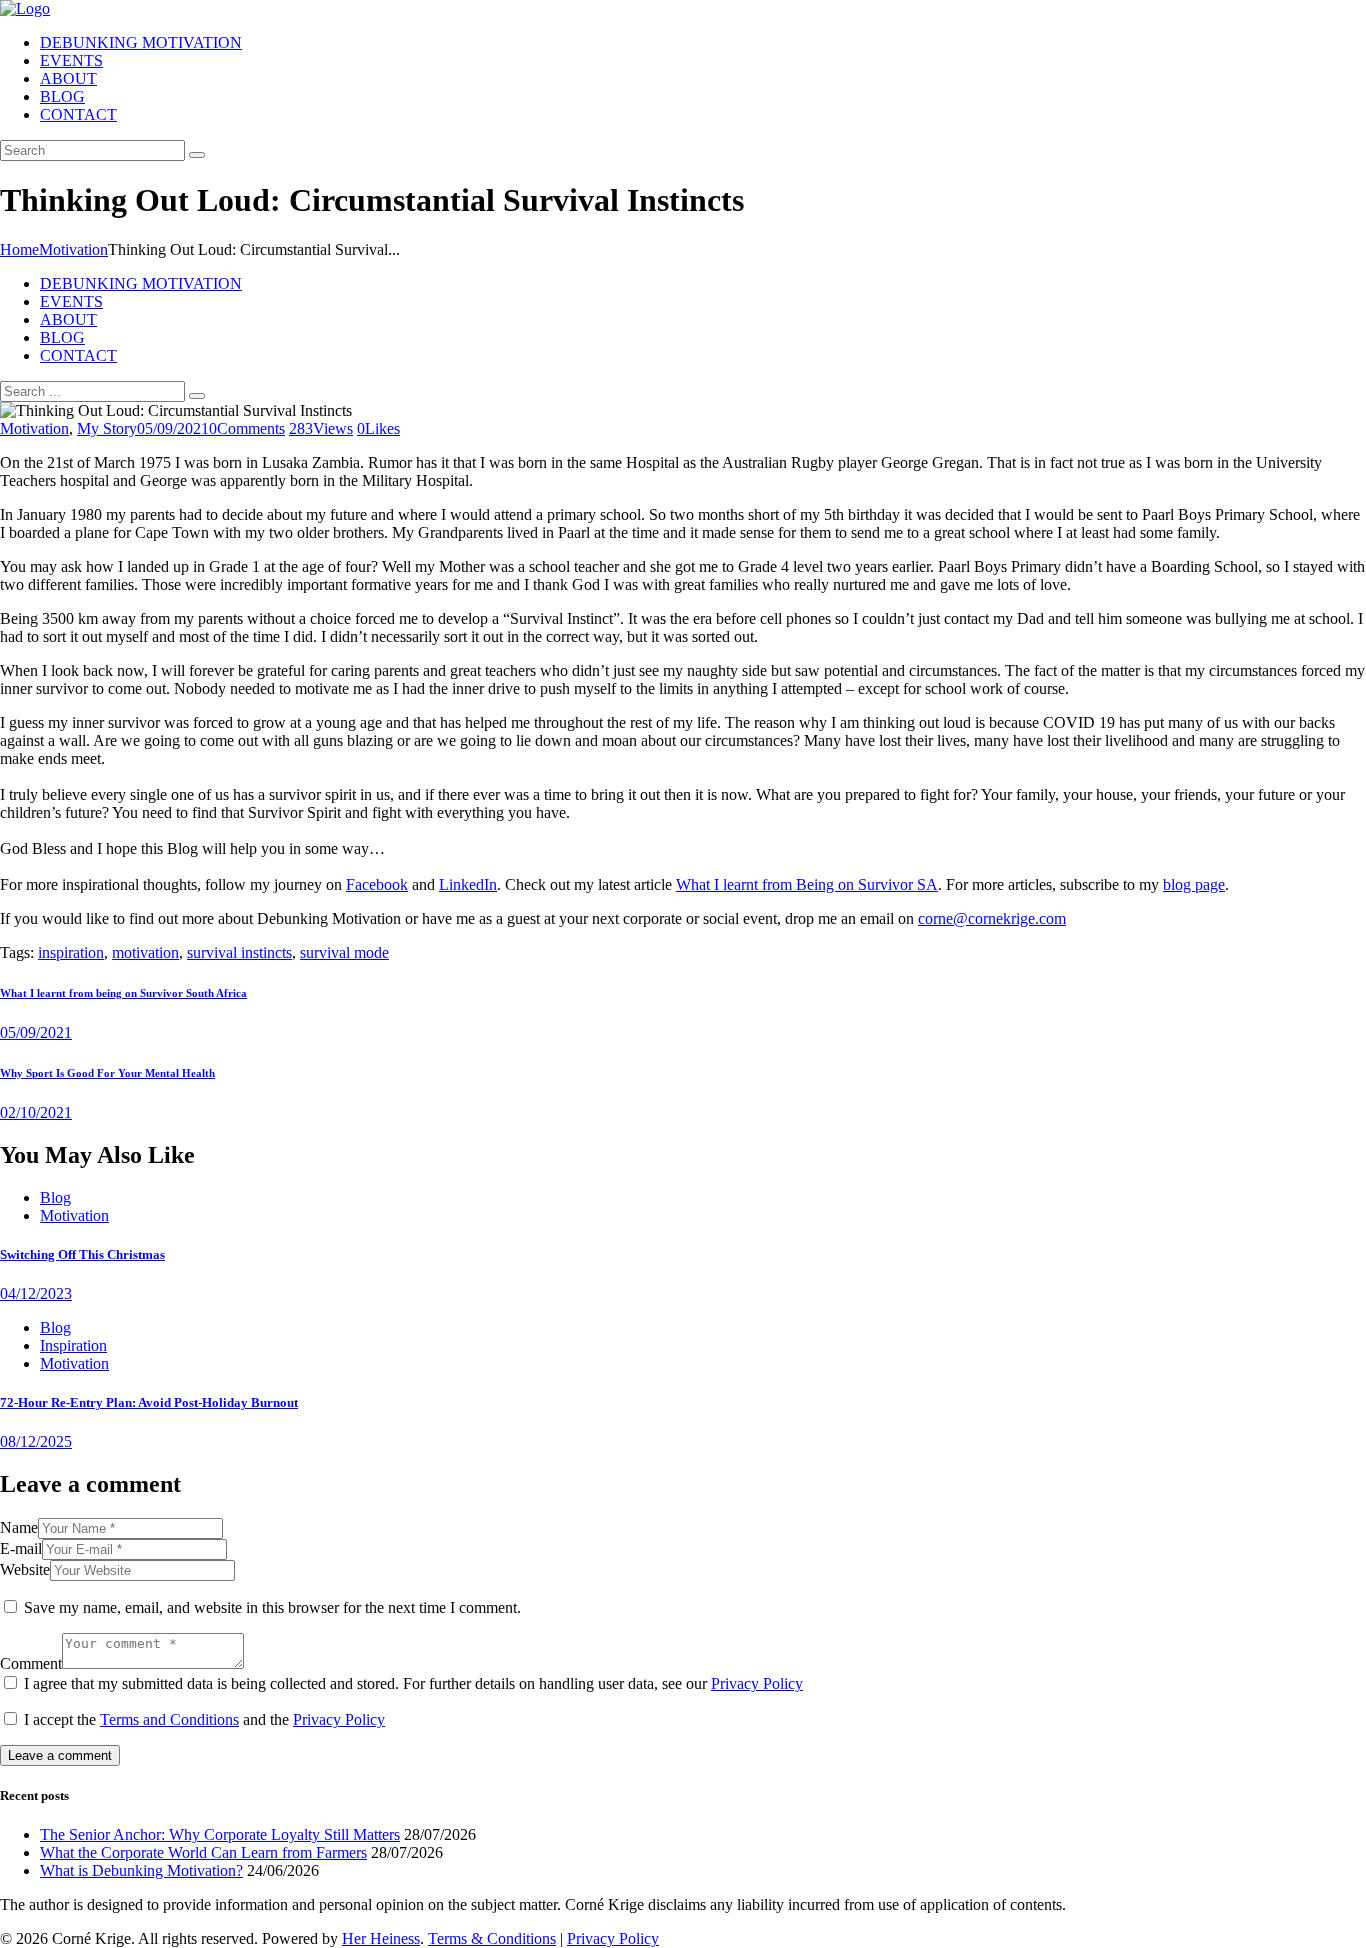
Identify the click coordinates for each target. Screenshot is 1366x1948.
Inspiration (73, 1345)
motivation (145, 952)
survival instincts (239, 952)
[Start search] (197, 396)
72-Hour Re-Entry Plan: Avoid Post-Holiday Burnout (149, 1402)
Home (19, 249)
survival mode (344, 952)
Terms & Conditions (492, 1938)
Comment (31, 1663)
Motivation (73, 249)
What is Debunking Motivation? (141, 1870)
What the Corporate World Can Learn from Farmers (203, 1852)
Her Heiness (381, 1938)
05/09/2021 (173, 428)
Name (19, 1527)
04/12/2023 (36, 1293)
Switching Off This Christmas (82, 1254)
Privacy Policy (757, 1683)
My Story (107, 428)
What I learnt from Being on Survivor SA (807, 884)
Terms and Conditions (169, 1719)
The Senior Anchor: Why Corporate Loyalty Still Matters (220, 1834)
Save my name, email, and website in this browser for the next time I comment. (272, 1607)
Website (25, 1569)
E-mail (21, 1548)
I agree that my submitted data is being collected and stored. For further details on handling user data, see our (413, 1683)
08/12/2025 (36, 1441)
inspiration (71, 952)
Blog (55, 1197)
